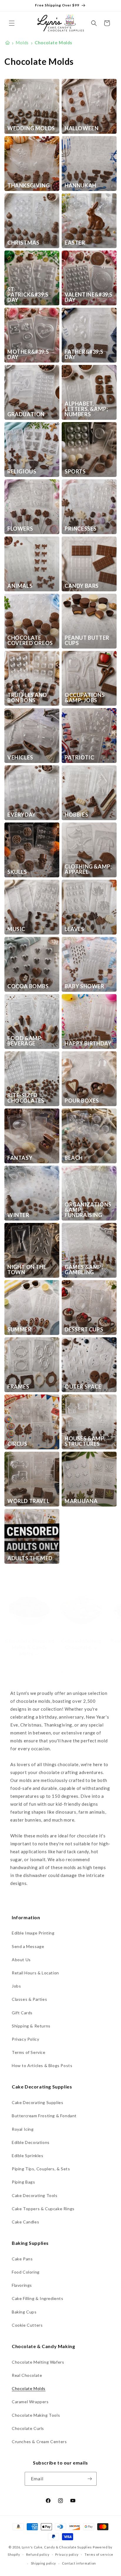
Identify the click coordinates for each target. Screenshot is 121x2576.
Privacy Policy (25, 2039)
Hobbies (76, 815)
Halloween (81, 128)
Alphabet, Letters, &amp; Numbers (86, 409)
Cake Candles (25, 2222)
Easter (75, 243)
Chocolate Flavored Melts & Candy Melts (30, 1647)
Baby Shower (84, 986)
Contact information (79, 2563)
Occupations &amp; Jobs (85, 698)
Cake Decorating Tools (35, 2195)
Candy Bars (82, 586)
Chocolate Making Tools (36, 2415)
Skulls (17, 872)
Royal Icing (23, 2129)
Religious (22, 471)
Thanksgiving (28, 185)
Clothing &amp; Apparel (88, 869)
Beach (74, 1158)
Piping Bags (23, 2182)
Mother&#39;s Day (28, 354)
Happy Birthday (88, 1043)
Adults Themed (30, 1558)
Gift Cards (22, 2013)
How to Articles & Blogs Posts (42, 2065)
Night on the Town (27, 1270)
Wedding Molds (31, 128)
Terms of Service (29, 2052)
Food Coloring (26, 2272)
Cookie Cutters (27, 2325)
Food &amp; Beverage (25, 1041)
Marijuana (81, 1501)
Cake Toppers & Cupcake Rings (43, 2209)
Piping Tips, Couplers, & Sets (41, 2169)
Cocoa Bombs (28, 986)
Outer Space (83, 1387)
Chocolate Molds (29, 2388)
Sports (75, 471)
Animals (20, 586)
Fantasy (20, 1158)
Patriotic (79, 757)
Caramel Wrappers (30, 2402)
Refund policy (38, 2554)
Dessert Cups (84, 1329)
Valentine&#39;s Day (89, 297)
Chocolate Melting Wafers (38, 2362)
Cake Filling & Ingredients (38, 2298)
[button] (12, 23)
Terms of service (99, 2554)
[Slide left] (48, 1672)
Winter (18, 1215)
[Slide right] (73, 1672)
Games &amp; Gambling (84, 1270)
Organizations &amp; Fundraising (88, 1210)
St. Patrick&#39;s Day (28, 295)
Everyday (22, 815)
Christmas (23, 243)
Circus (17, 1444)
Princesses (81, 529)
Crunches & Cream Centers (39, 2442)
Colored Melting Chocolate (81, 1644)
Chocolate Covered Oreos (30, 640)
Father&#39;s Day (84, 354)
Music (16, 929)
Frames (18, 1387)
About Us (21, 1960)
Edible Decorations (31, 2142)
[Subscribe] (90, 2479)
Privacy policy (67, 2554)
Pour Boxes (82, 1101)
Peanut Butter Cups (87, 640)
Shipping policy (44, 2563)
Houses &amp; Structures (85, 1441)
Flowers (20, 529)
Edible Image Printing (33, 1933)
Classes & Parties (29, 1999)
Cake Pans (22, 2259)
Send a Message (28, 1946)
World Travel (28, 1501)
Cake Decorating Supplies (37, 2102)
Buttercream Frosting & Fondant (44, 2116)
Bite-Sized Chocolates (26, 1098)
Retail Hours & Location (35, 1973)
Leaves (74, 929)
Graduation (26, 414)
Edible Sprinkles (28, 2156)
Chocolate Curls (28, 2428)
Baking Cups (24, 2312)
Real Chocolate (27, 2375)
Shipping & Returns (31, 2026)
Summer (19, 1329)
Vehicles (20, 757)
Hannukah (80, 185)
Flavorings (22, 2285)
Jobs (16, 1986)
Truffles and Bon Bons (27, 698)
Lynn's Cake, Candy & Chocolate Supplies (57, 2547)
